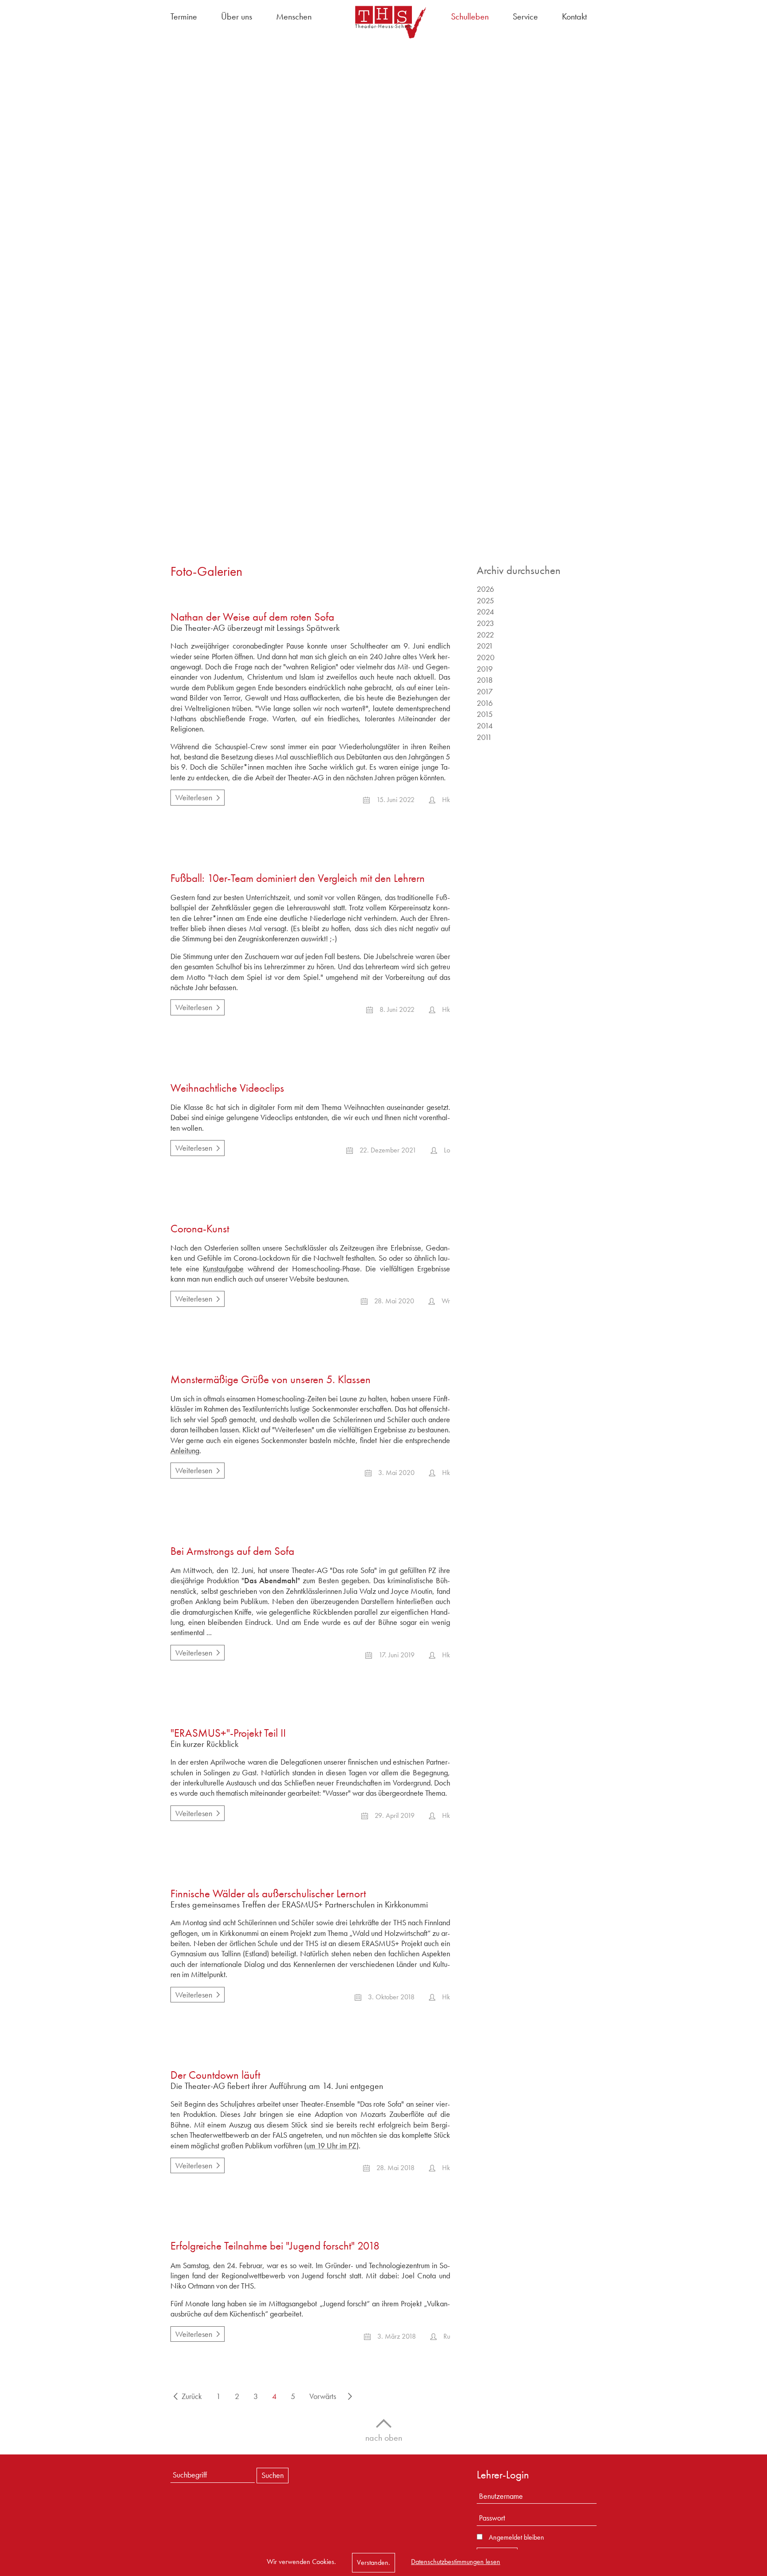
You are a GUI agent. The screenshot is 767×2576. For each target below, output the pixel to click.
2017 (485, 691)
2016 (485, 703)
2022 (485, 635)
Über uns (237, 16)
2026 (485, 589)
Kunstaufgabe (223, 1268)
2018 (485, 680)
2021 (485, 646)
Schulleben (470, 16)
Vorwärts (323, 2396)
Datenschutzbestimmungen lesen (456, 2562)
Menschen (294, 16)
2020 (486, 657)
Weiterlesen (191, 796)
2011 (484, 737)
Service (525, 16)
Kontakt (574, 16)
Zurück (192, 2396)
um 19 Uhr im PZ (331, 2145)
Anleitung (185, 1450)
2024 (485, 612)
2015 (485, 714)
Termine (184, 16)
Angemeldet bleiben (516, 2537)
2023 (485, 623)
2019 (485, 669)
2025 (485, 600)
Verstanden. (374, 2562)
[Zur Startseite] (383, 22)
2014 (485, 726)
